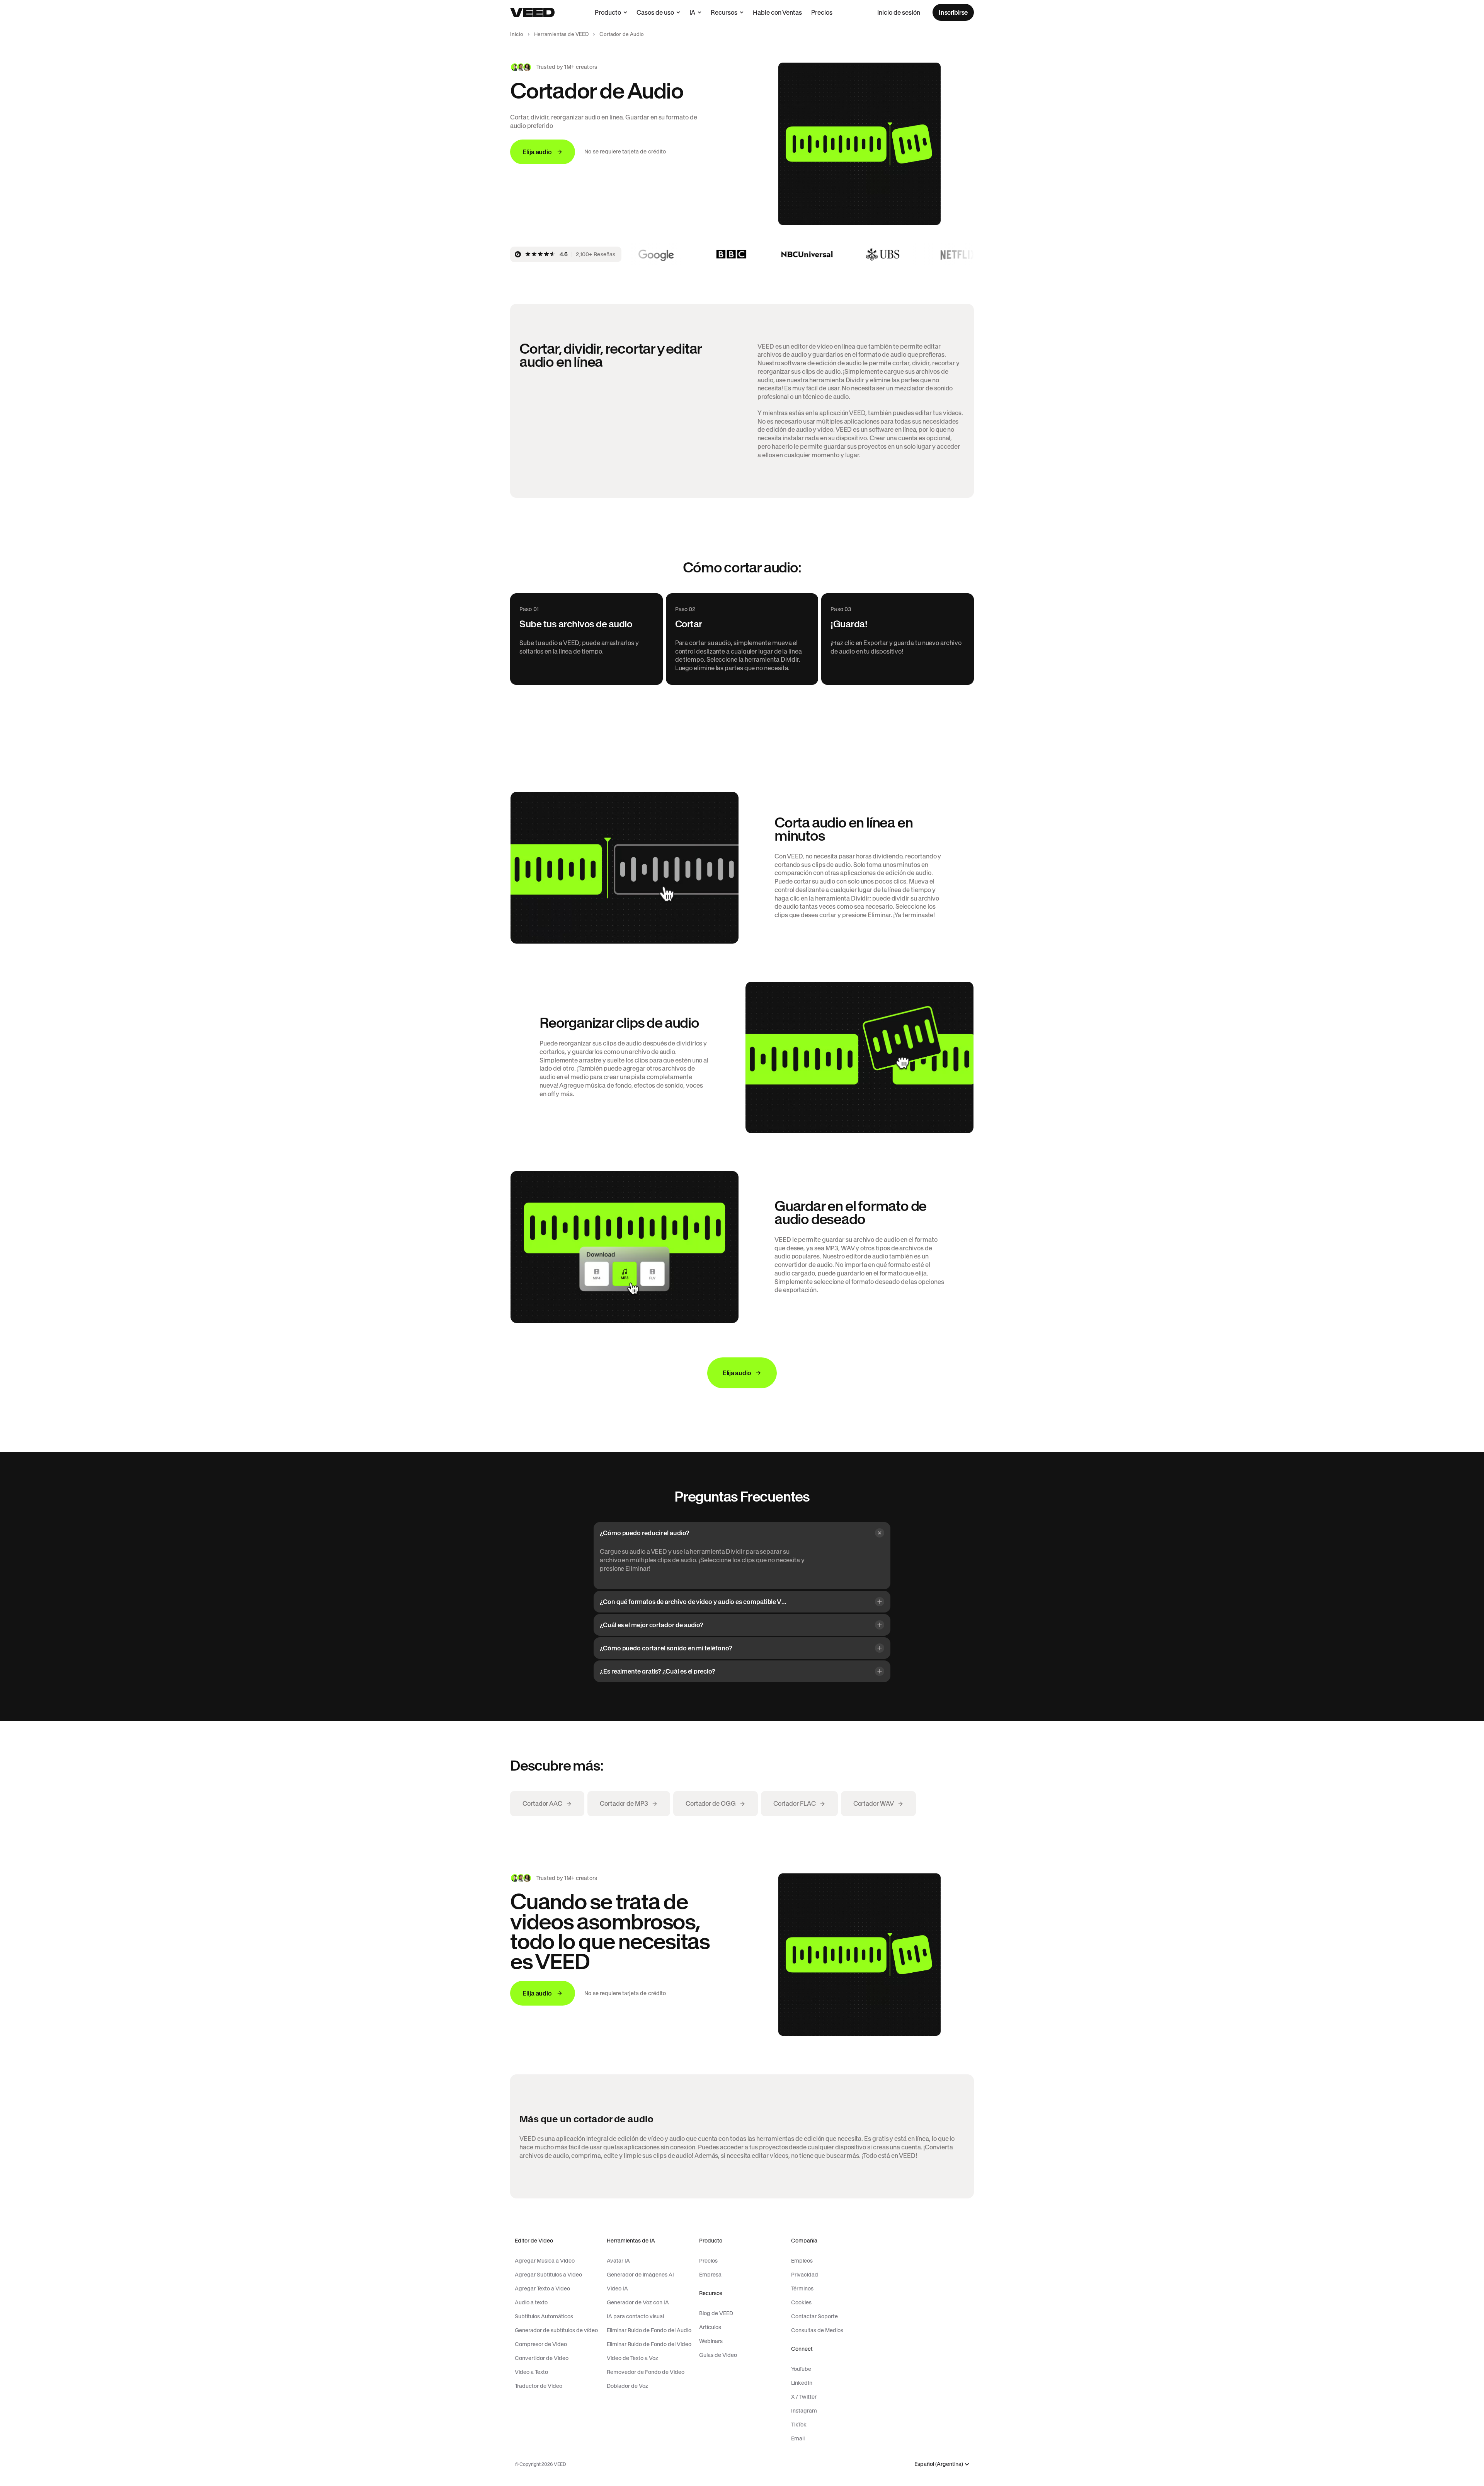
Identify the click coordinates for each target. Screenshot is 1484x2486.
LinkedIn (802, 2383)
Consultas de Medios (817, 2330)
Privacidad (805, 2275)
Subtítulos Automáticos (544, 2316)
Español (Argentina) (939, 2464)
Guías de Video (718, 2355)
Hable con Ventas (777, 12)
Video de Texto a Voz (632, 2358)
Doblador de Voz (627, 2386)
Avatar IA (618, 2261)
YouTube (801, 2369)
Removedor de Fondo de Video (646, 2372)
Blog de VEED (716, 2313)
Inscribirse (953, 12)
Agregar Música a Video (545, 2261)
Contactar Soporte (814, 2316)
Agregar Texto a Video (542, 2288)
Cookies (801, 2302)
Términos (802, 2288)
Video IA (617, 2288)
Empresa (710, 2275)
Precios (822, 12)
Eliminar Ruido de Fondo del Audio (649, 2330)
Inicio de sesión (899, 12)
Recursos (724, 12)
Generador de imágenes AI (640, 2275)
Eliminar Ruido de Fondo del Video (649, 2344)
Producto (608, 12)
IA (692, 12)
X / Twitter (804, 2397)
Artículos (710, 2327)
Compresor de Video (541, 2344)
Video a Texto (531, 2372)
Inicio (517, 34)
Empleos (802, 2261)
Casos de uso (655, 12)
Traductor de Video (539, 2386)
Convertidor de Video (542, 2358)
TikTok (799, 2425)
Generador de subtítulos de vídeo (556, 2330)
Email (798, 2438)
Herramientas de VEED (562, 34)
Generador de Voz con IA (638, 2302)
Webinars (711, 2341)
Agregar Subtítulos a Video (548, 2275)
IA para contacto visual (635, 2316)
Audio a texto (531, 2302)
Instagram (804, 2411)
